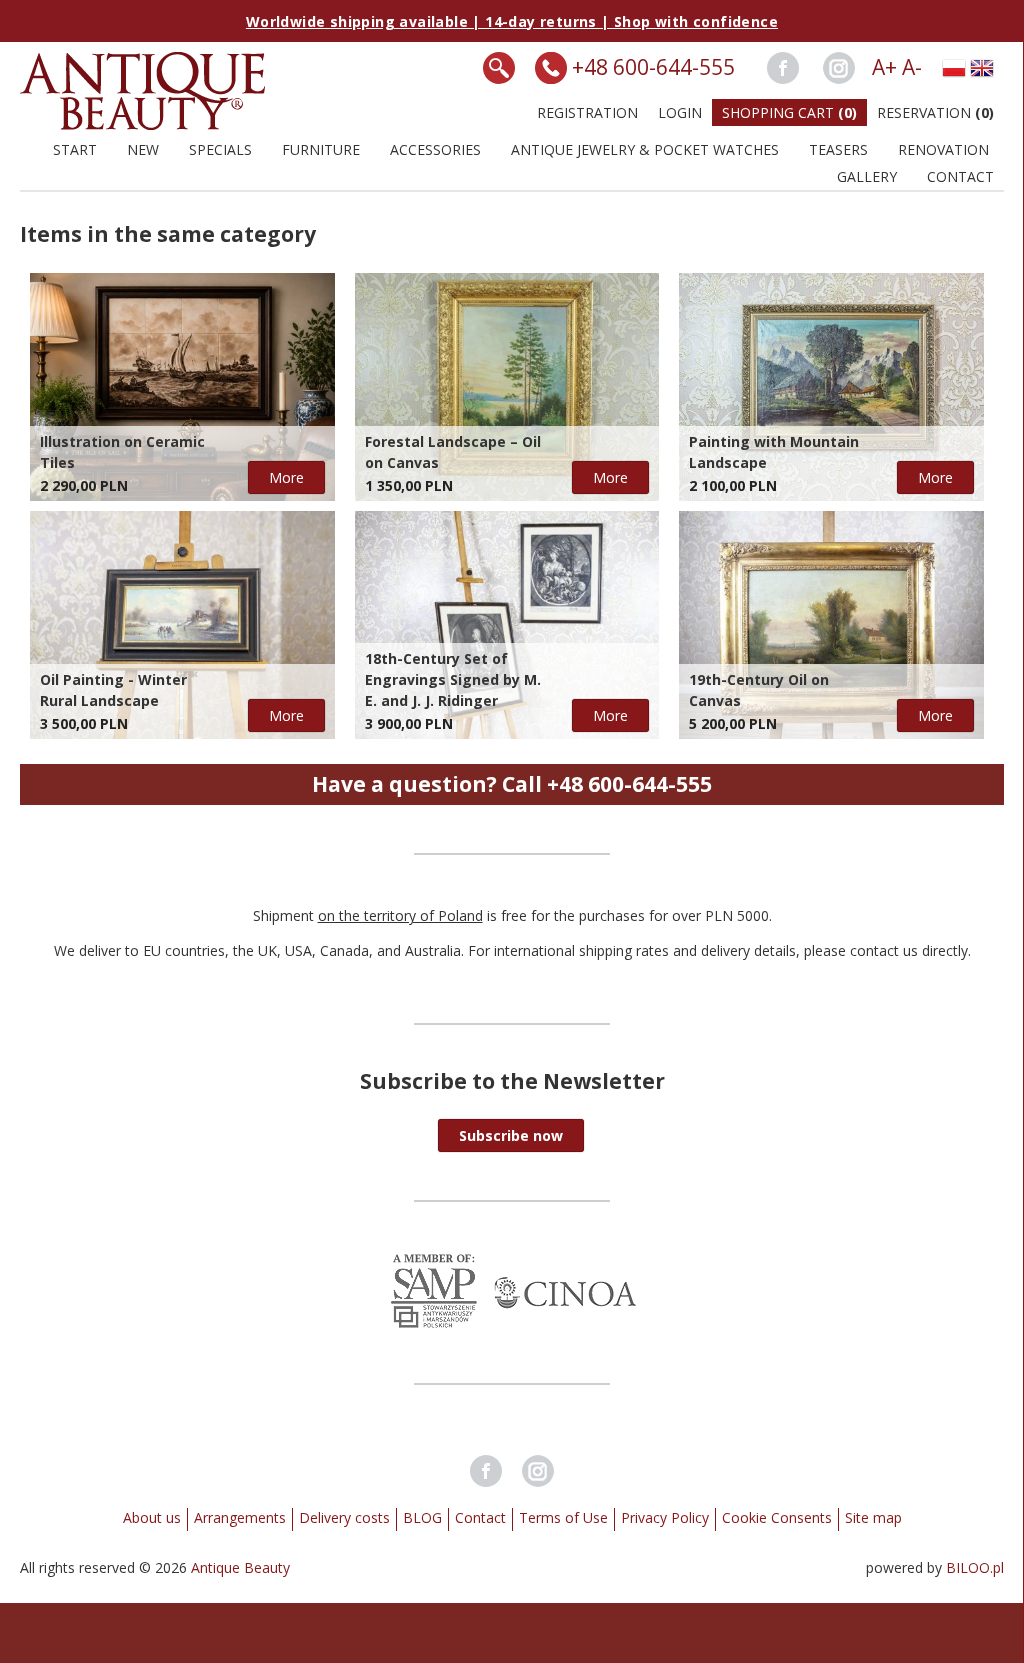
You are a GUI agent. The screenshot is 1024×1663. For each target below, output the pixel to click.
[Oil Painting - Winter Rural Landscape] (182, 625)
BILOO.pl (975, 1567)
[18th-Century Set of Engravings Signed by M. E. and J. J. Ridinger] (507, 625)
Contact (960, 176)
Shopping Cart (789, 112)
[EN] (982, 68)
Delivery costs (344, 1517)
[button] (511, 1135)
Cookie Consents (777, 1517)
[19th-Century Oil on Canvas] (831, 625)
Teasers (838, 149)
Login (680, 112)
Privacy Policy (665, 1517)
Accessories (435, 149)
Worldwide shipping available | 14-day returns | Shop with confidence (512, 21)
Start (75, 149)
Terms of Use (563, 1517)
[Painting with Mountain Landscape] (831, 387)
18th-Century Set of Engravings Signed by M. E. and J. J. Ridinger (453, 679)
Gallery (867, 176)
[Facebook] (783, 68)
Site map (873, 1517)
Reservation (935, 112)
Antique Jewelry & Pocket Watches (645, 149)
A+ (884, 67)
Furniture (321, 149)
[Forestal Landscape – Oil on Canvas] (507, 387)
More (286, 477)
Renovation (943, 149)
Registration (587, 112)
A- (912, 67)
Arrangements (240, 1517)
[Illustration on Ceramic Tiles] (182, 387)
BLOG (422, 1517)
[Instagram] (839, 68)
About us (152, 1517)
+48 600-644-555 (653, 67)
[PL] (954, 68)
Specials (220, 149)
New (143, 149)
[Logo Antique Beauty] (143, 124)
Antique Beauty (240, 1567)
